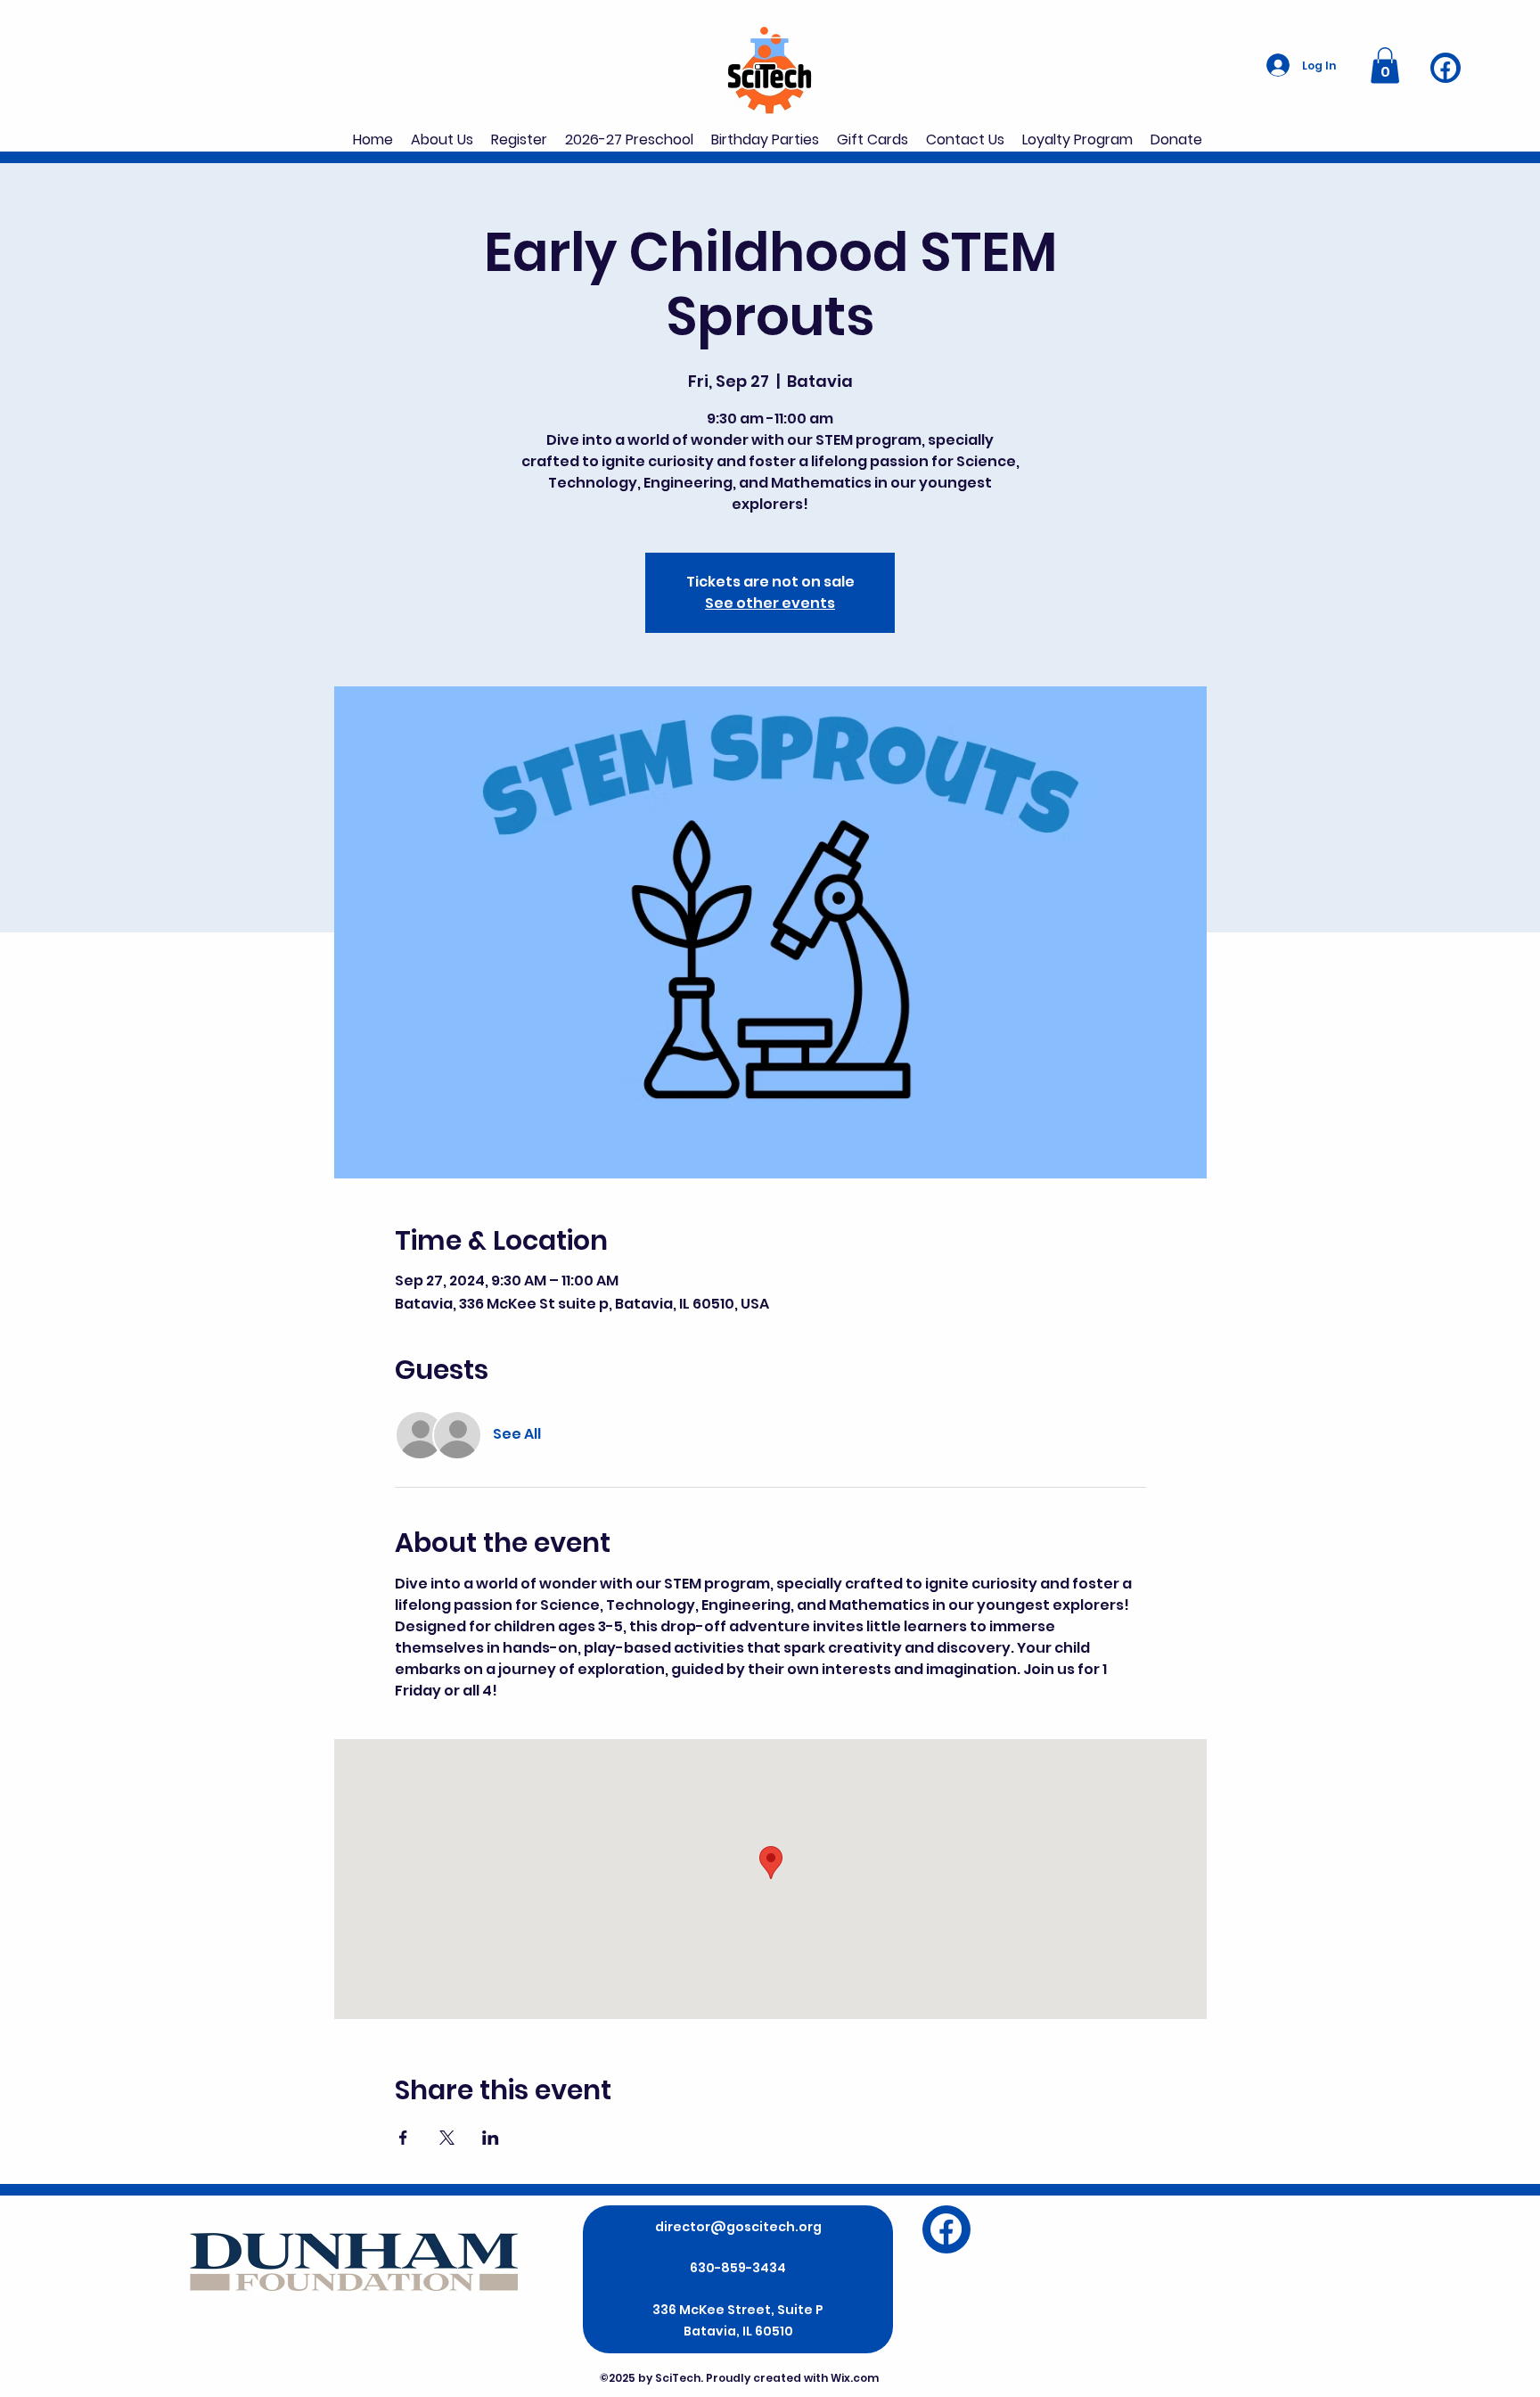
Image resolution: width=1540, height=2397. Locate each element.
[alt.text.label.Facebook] (1445, 68)
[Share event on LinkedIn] (491, 2138)
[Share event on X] (447, 2138)
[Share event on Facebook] (403, 2138)
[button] (1385, 66)
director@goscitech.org (738, 2227)
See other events (770, 603)
